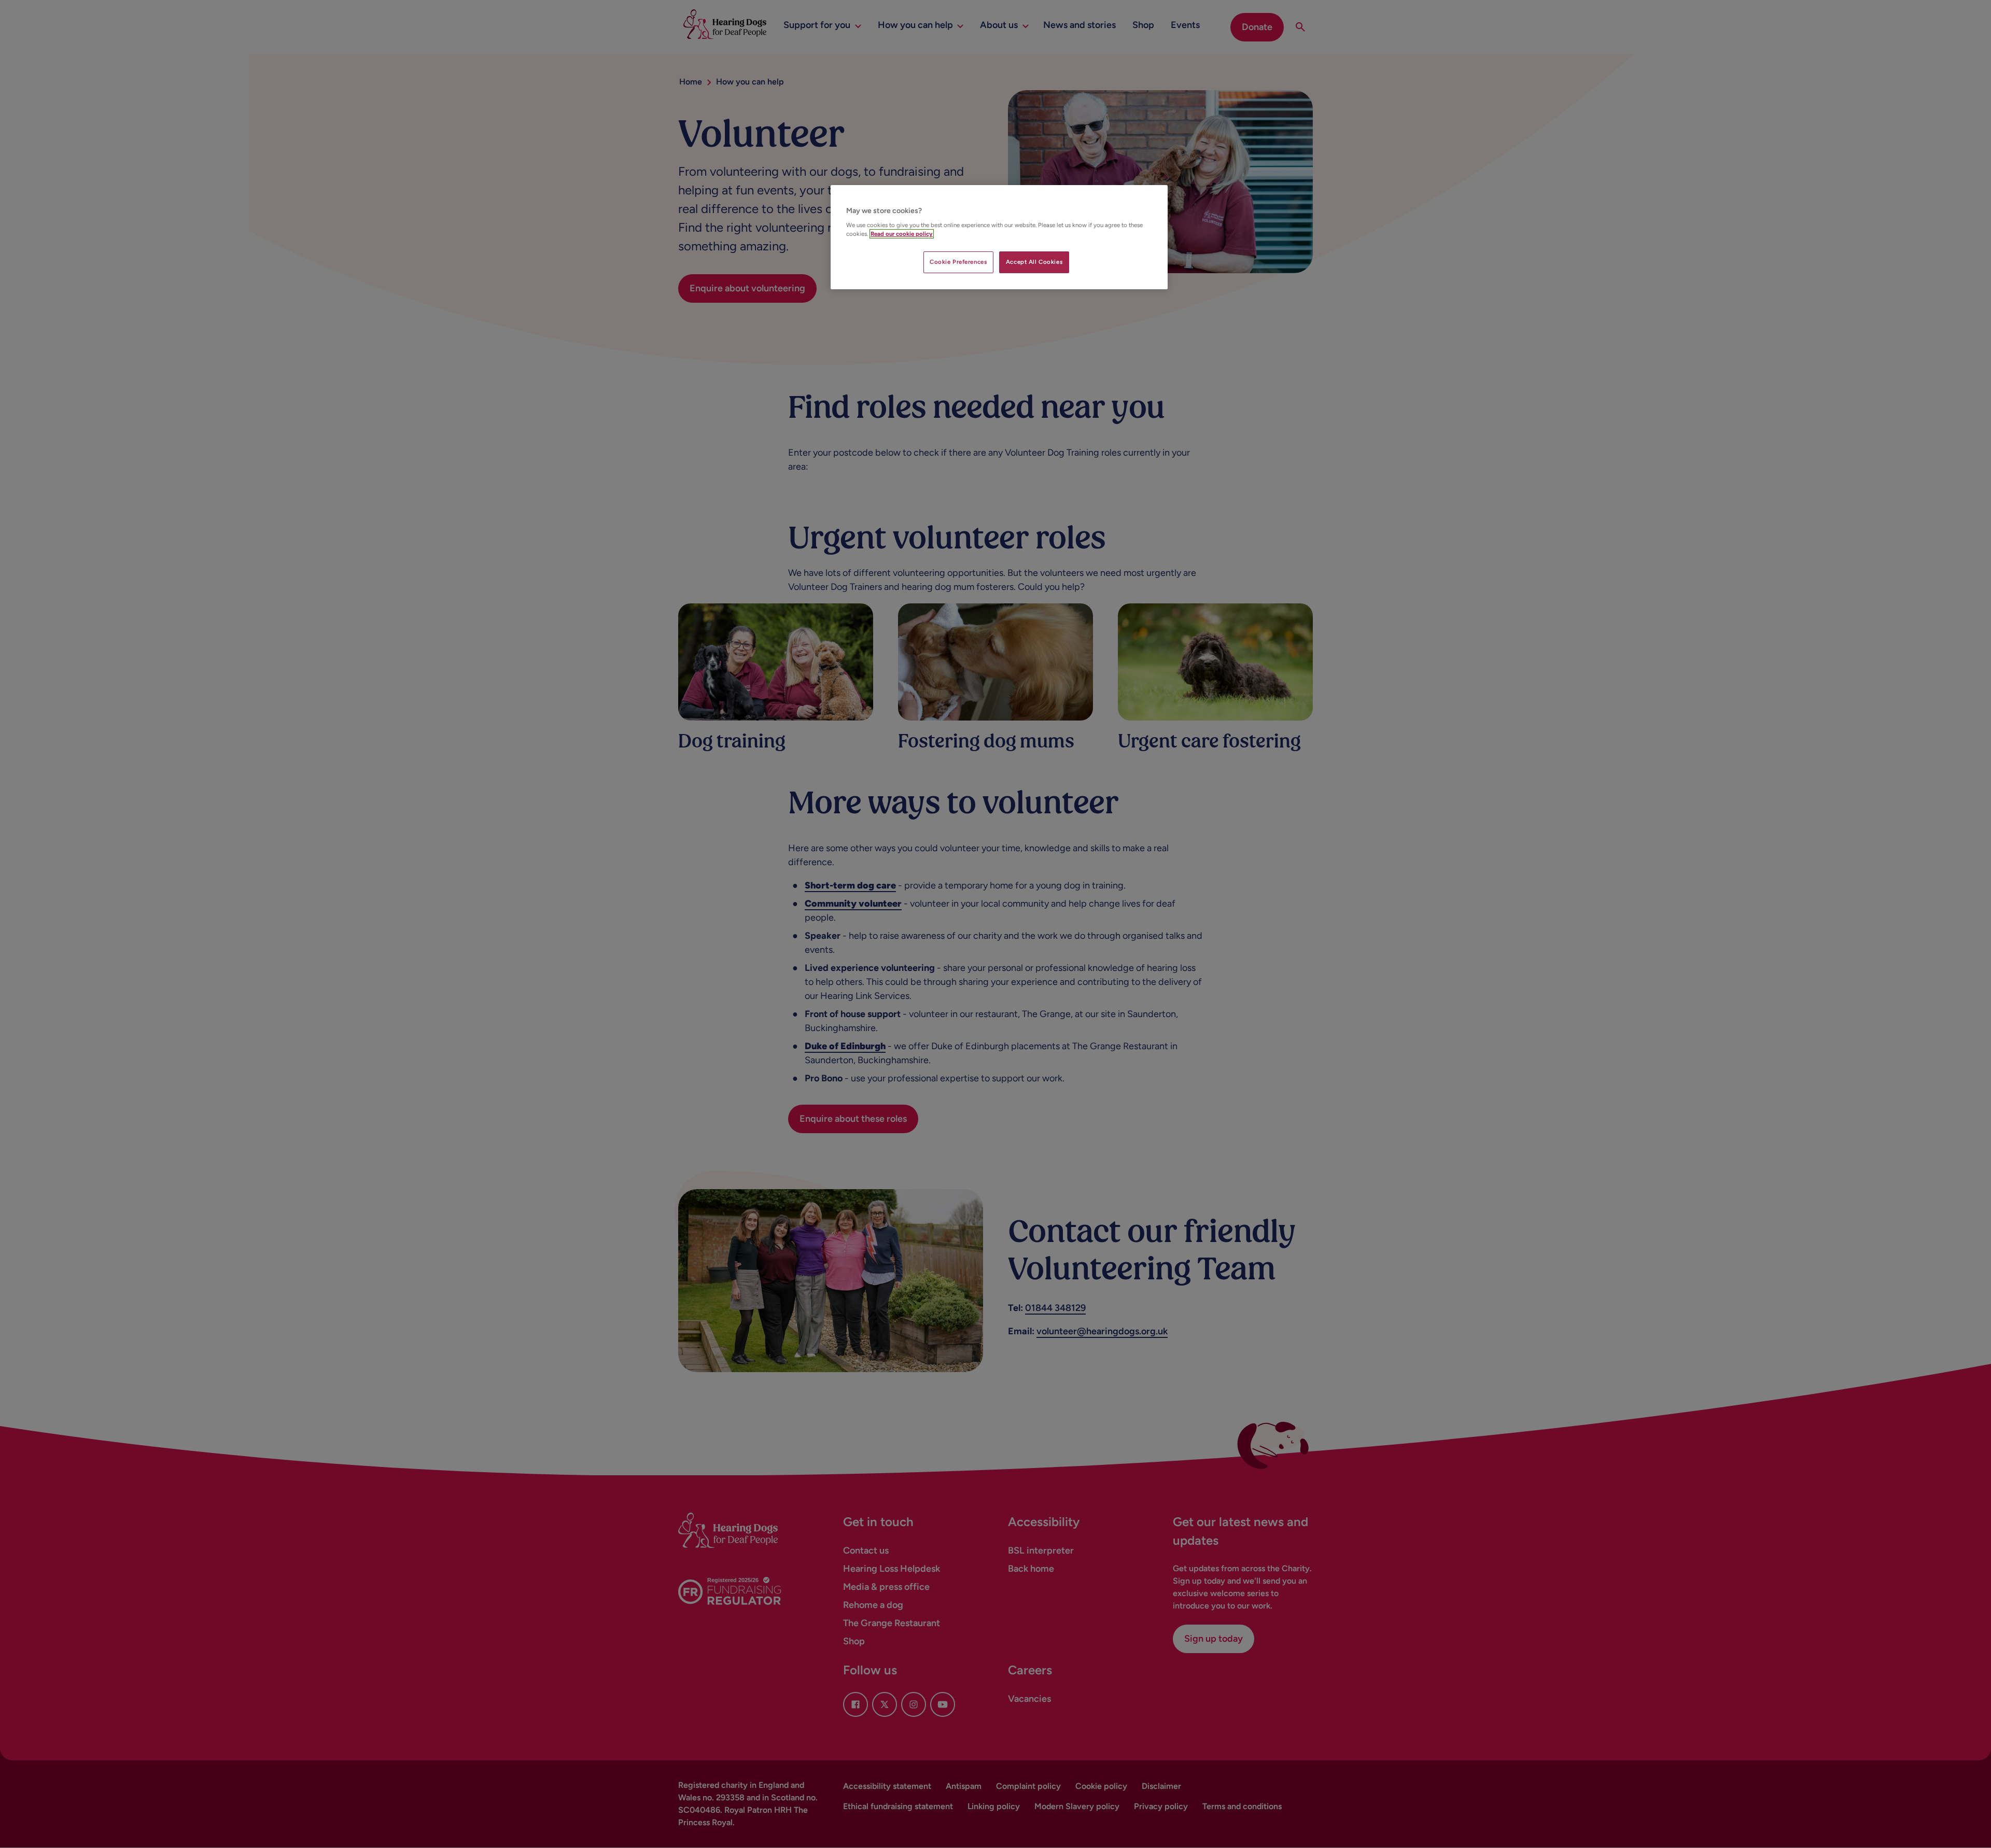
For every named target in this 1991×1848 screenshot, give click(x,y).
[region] (999, 237)
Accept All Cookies (1034, 262)
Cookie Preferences (958, 262)
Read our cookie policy (902, 234)
